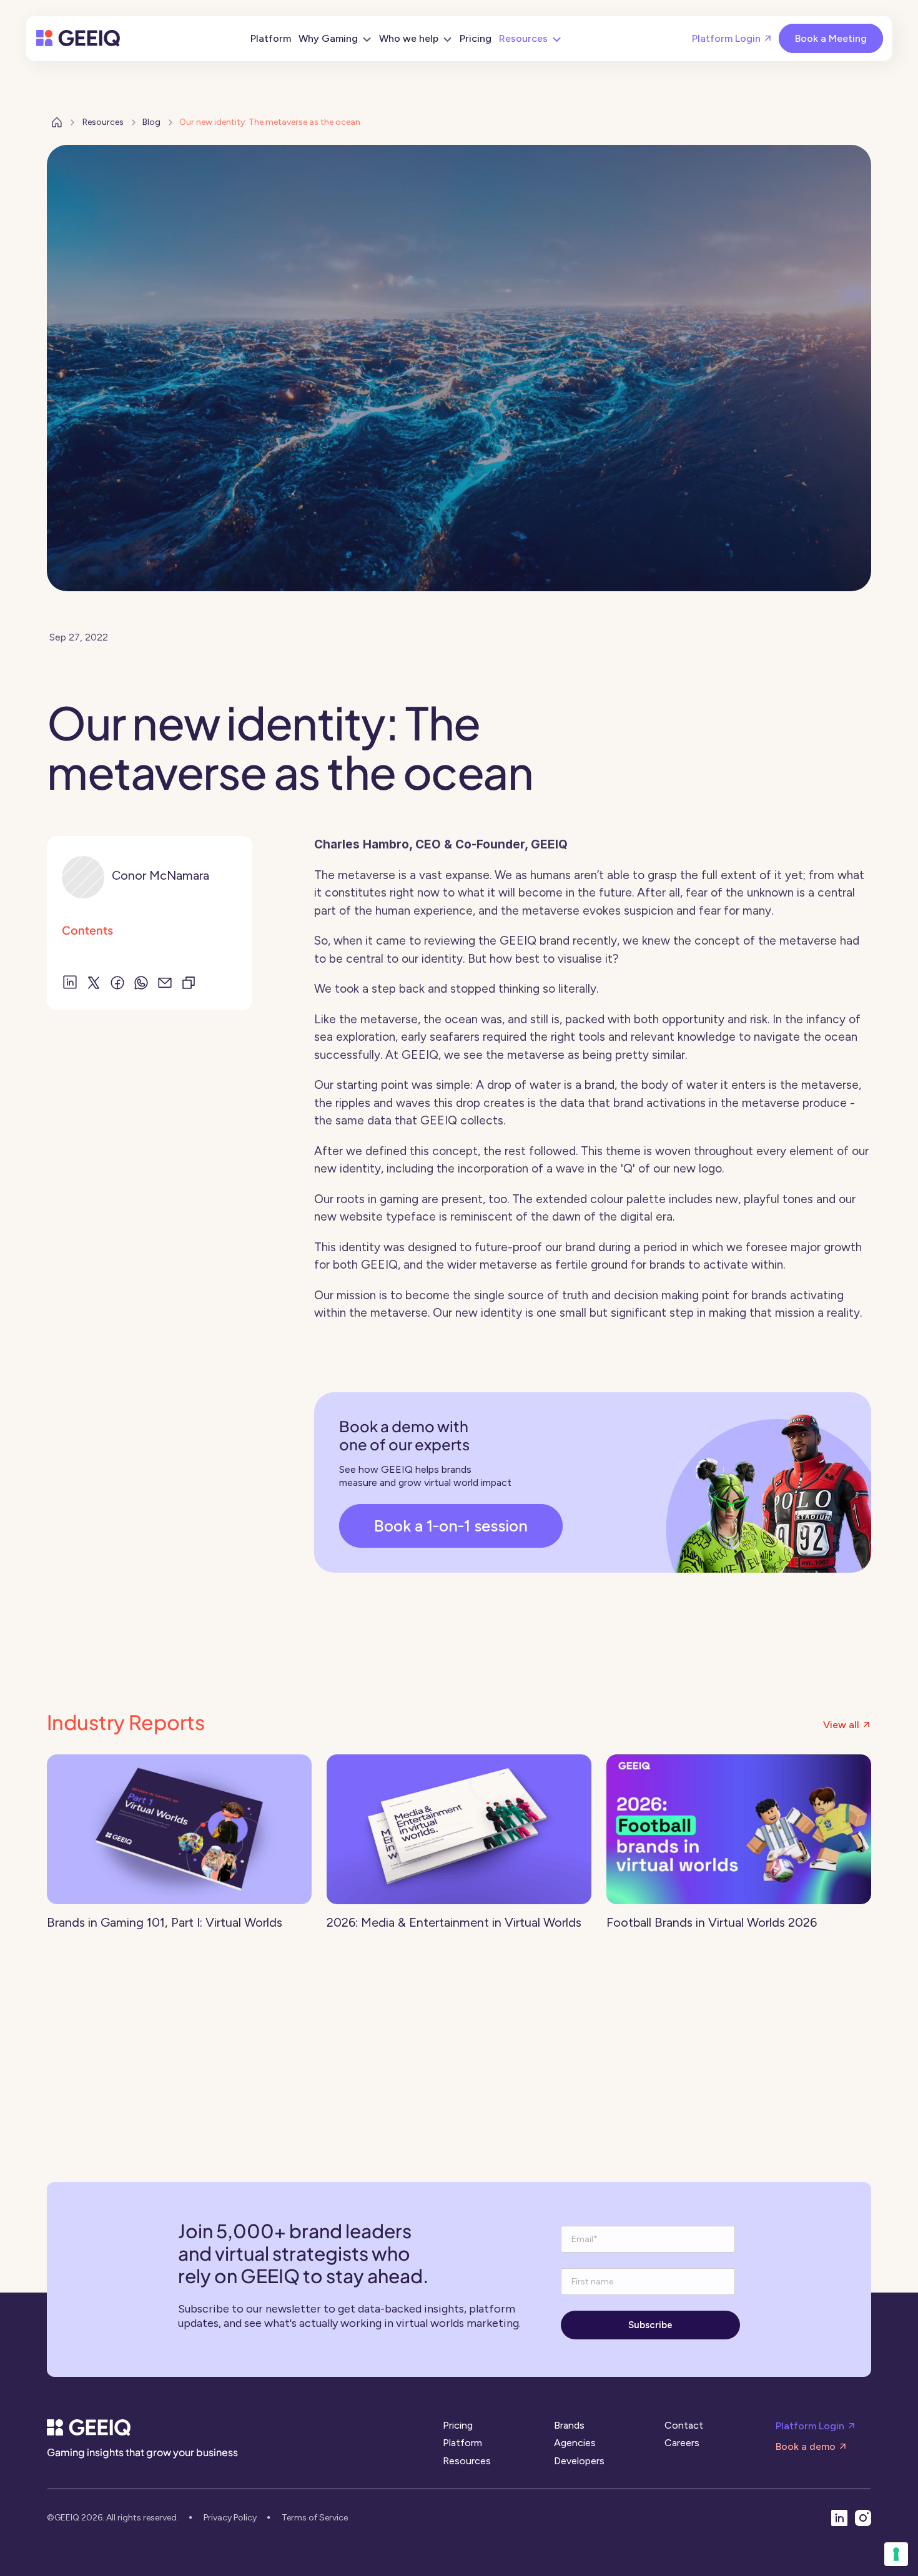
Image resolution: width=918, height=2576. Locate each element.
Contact (684, 2425)
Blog (151, 122)
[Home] (78, 38)
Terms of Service (315, 2518)
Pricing (458, 2425)
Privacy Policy (230, 2518)
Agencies (575, 2443)
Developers (579, 2461)
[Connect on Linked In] (839, 2518)
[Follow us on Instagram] (863, 2518)
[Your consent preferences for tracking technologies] (896, 2554)
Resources (103, 122)
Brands (569, 2425)
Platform (462, 2443)
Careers (682, 2443)
